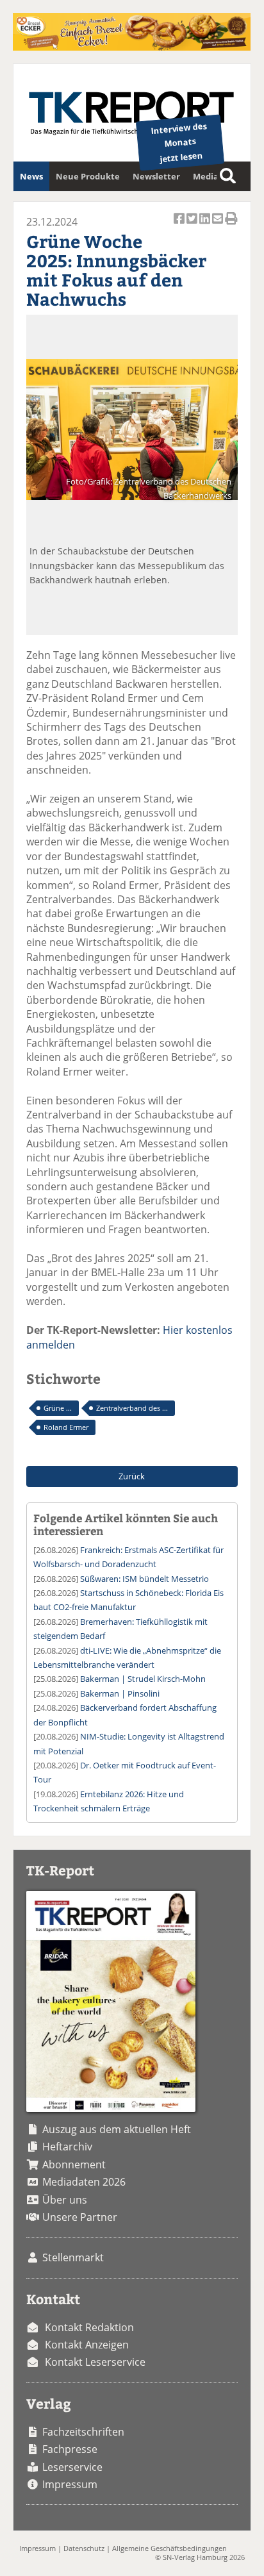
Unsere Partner (80, 2217)
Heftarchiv (67, 2147)
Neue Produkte (88, 176)
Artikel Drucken (231, 225)
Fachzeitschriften (83, 2432)
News (31, 176)
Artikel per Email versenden (219, 225)
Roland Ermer (66, 1427)
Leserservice (72, 2467)
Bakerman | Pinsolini (120, 1693)
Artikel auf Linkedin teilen (206, 225)
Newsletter (156, 176)
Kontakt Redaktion (89, 2327)
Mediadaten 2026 (84, 2182)
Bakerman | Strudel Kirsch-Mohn (143, 1679)
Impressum (70, 2484)
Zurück (132, 1476)
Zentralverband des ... (132, 1408)
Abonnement (74, 2165)
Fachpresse (70, 2449)
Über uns (65, 2200)
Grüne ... (58, 1408)
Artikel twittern (193, 225)
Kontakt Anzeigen (87, 2345)
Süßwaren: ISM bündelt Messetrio (144, 1579)
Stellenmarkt (73, 2257)
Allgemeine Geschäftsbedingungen (169, 2548)
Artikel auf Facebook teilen (180, 225)
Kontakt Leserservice (95, 2362)
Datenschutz (84, 2548)
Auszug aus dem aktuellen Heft (117, 2129)
